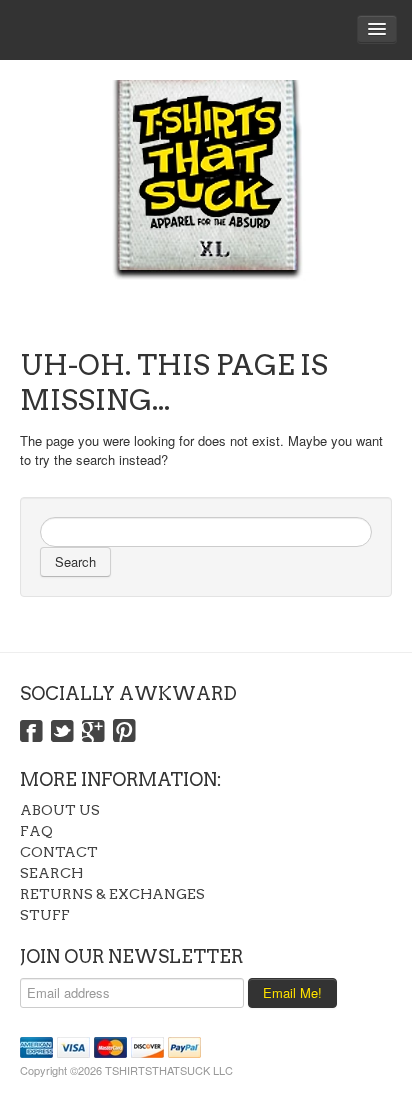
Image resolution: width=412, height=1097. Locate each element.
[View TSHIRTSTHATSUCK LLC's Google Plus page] (93, 732)
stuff (45, 915)
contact (59, 852)
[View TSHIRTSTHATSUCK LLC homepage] (206, 200)
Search (75, 561)
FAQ (36, 831)
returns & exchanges (112, 894)
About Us (60, 810)
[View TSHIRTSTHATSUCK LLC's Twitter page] (62, 732)
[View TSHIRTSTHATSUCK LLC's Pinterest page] (124, 732)
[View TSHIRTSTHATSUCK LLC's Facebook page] (31, 732)
